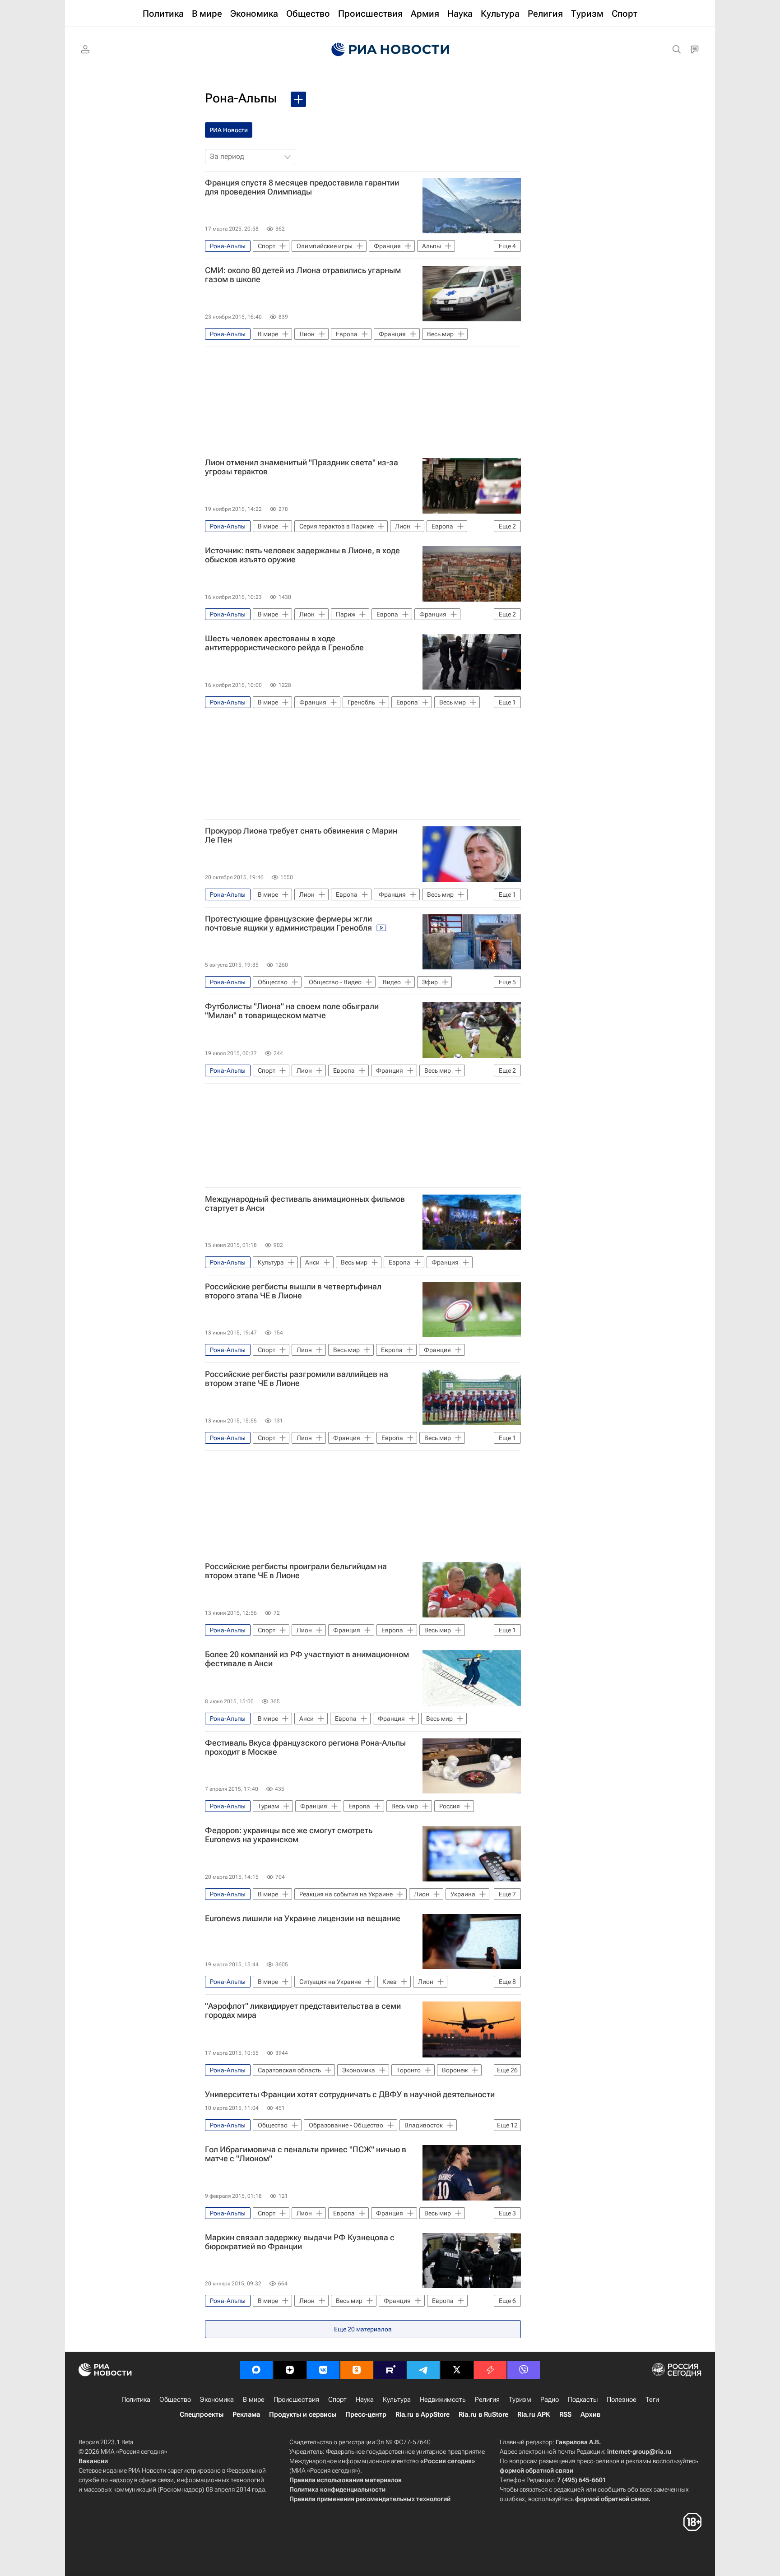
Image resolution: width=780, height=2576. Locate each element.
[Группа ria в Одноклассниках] (357, 2370)
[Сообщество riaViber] (524, 2370)
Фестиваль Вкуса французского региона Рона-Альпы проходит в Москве (305, 1747)
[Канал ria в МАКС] (256, 2370)
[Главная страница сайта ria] (390, 50)
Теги (652, 2400)
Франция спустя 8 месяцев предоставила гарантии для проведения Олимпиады (302, 187)
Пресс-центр (366, 2414)
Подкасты (583, 2400)
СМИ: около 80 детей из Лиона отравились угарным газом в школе (303, 275)
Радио (550, 2400)
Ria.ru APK (534, 2414)
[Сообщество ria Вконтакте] (323, 2370)
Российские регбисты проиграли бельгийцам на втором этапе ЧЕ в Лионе (296, 1571)
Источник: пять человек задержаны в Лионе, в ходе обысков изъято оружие (302, 555)
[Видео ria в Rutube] (390, 2370)
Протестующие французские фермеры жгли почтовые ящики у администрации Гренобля (289, 923)
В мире (254, 2400)
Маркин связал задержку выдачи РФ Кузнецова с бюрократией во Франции (300, 2242)
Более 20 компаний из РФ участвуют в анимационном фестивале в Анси (307, 1659)
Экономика (217, 2400)
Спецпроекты (202, 2414)
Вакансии (93, 2461)
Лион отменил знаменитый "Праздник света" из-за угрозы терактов (302, 467)
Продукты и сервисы (303, 2414)
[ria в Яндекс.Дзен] (290, 2370)
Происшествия (296, 2400)
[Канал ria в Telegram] (423, 2370)
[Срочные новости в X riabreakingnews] (490, 2370)
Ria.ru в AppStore (422, 2414)
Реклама (246, 2414)
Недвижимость (443, 2400)
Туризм (520, 2400)
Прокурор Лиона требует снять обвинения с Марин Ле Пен (301, 835)
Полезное (622, 2400)
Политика (136, 2400)
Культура (397, 2400)
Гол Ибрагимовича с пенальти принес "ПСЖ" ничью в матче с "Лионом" (306, 2154)
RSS (565, 2414)
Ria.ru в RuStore (483, 2414)
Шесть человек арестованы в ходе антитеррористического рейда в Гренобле (284, 643)
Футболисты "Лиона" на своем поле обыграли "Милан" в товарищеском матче (292, 1011)
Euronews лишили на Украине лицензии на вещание (303, 1918)
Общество (175, 2400)
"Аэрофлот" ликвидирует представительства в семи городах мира (303, 2011)
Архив (590, 2414)
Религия (487, 2400)
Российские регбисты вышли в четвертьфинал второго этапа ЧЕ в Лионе (293, 1291)
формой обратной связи (536, 2470)
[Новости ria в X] (457, 2370)
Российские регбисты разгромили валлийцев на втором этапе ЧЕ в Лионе (297, 1379)
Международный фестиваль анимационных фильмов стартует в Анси (305, 1204)
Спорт (337, 2400)
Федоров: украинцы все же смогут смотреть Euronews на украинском (289, 1835)
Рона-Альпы (241, 98)
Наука (365, 2400)
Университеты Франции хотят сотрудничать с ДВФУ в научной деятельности (350, 2094)
